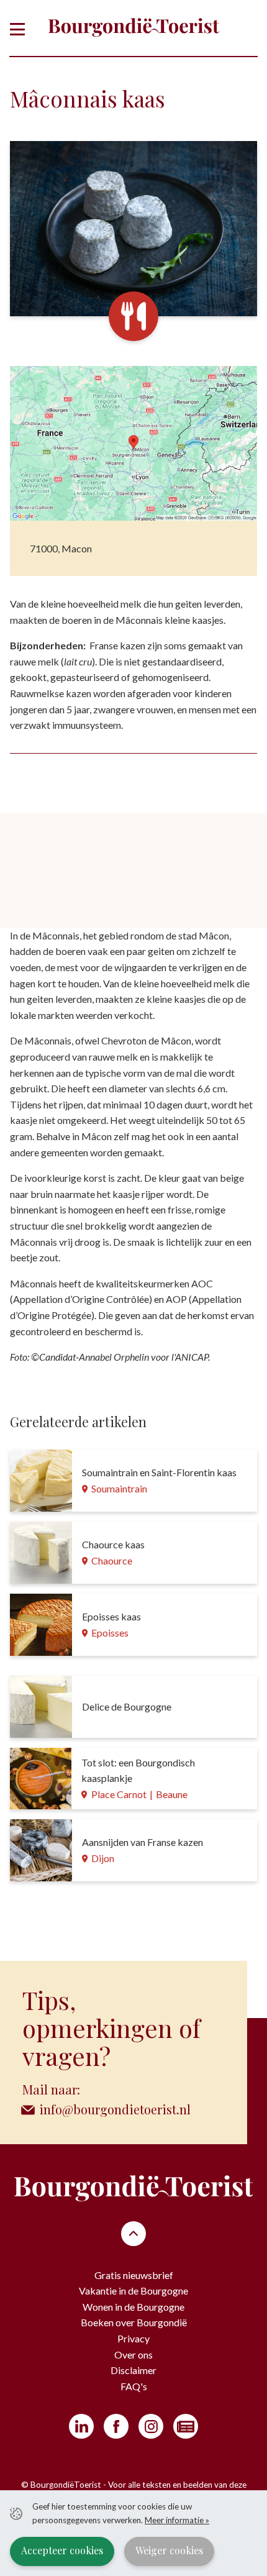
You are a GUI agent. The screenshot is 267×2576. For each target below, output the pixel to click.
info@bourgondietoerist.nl (115, 2109)
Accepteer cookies (62, 2550)
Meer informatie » (177, 2520)
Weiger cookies (169, 2550)
